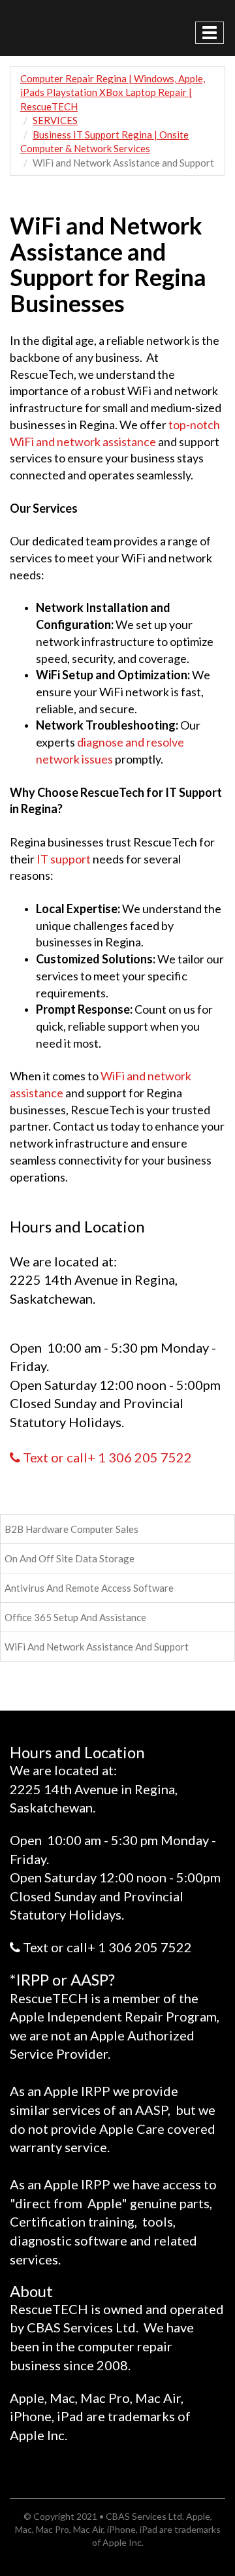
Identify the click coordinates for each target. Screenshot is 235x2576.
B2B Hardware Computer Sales (71, 1529)
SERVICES (55, 120)
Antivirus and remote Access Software (89, 1588)
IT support (64, 859)
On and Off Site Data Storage (70, 1558)
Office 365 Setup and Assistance (75, 1617)
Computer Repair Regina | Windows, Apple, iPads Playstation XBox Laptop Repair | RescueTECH (113, 92)
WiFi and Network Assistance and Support (97, 1647)
